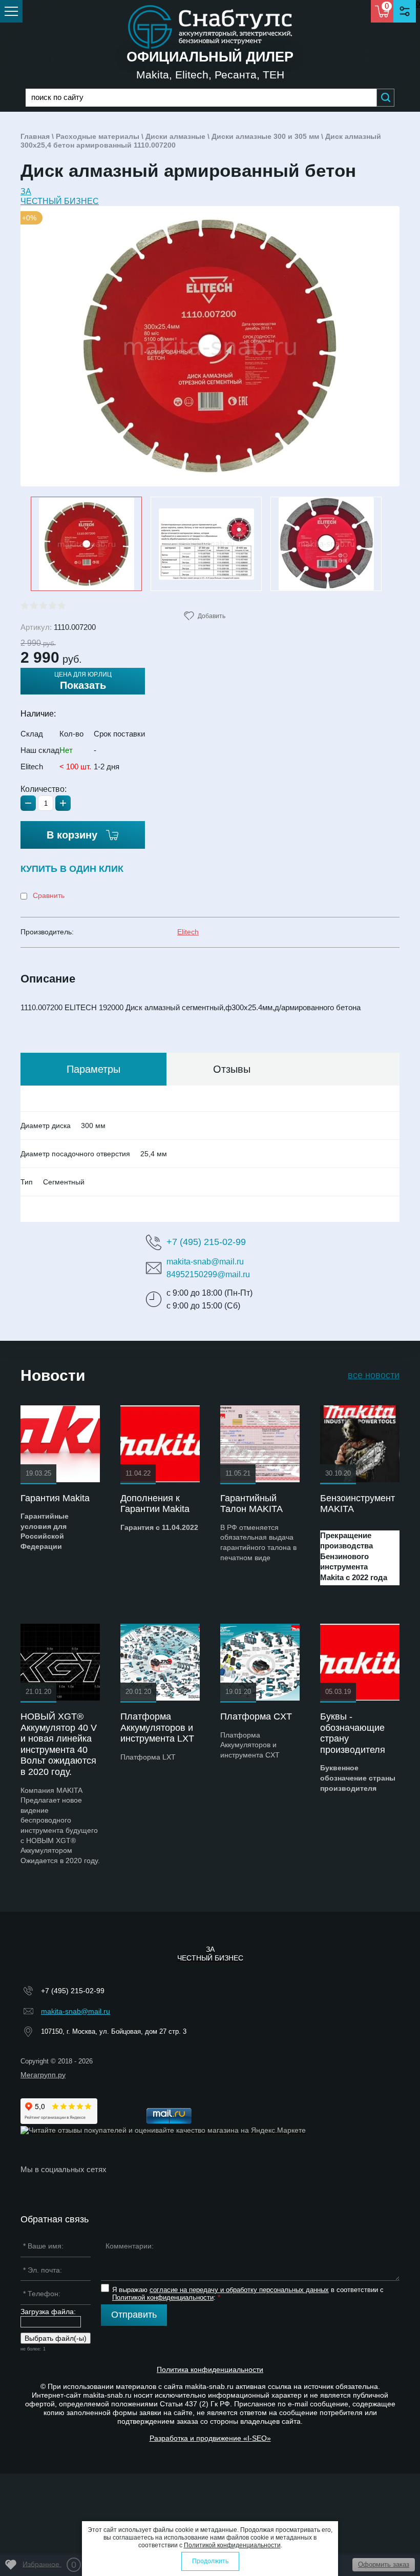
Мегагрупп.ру (43, 2075)
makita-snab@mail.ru (205, 1262)
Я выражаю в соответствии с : (248, 2294)
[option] (210, 346)
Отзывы (232, 1069)
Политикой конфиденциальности (163, 2297)
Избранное (49, 2565)
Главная (35, 136)
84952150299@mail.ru (208, 1274)
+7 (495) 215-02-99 (206, 1242)
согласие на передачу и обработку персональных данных (239, 2290)
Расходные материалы (98, 136)
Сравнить (48, 895)
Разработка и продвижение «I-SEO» (210, 2438)
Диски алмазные (175, 136)
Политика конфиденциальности (210, 2369)
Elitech (188, 932)
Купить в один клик (72, 869)
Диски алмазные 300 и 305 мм (265, 136)
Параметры (93, 1069)
